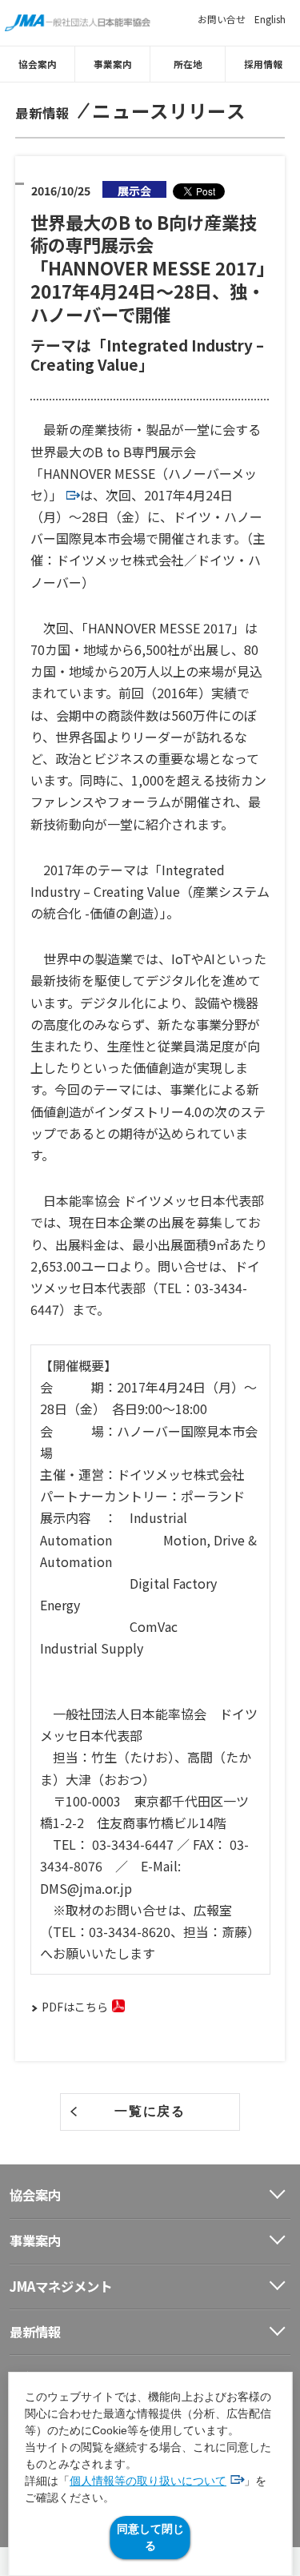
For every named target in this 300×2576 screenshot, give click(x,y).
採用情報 (263, 64)
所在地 (188, 64)
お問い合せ (222, 19)
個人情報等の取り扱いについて (148, 2481)
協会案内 (38, 64)
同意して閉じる (150, 2537)
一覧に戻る (150, 2111)
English (270, 19)
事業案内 (113, 64)
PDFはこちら (75, 2007)
